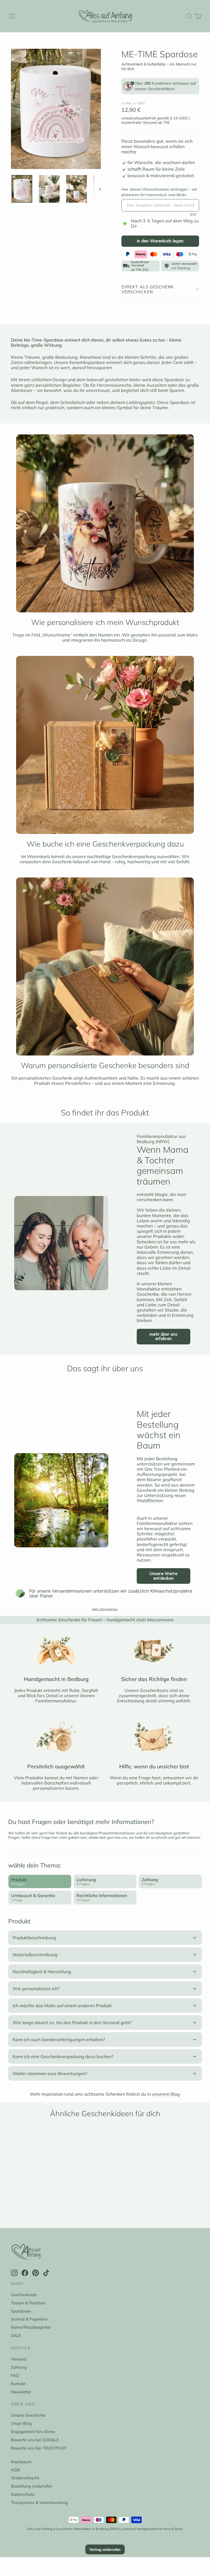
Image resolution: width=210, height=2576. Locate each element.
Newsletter (21, 2392)
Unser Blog (21, 2423)
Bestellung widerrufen (32, 2486)
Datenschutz (23, 2494)
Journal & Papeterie (29, 2319)
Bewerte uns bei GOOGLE (35, 2440)
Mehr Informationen (105, 1609)
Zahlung (19, 2367)
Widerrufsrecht (25, 2478)
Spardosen (21, 2311)
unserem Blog (166, 2094)
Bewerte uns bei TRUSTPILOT (39, 2448)
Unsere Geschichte (28, 2415)
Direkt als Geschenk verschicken (148, 289)
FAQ (15, 2375)
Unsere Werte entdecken (164, 1576)
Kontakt (18, 2384)
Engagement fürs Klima (33, 2432)
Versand (150, 122)
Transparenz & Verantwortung (39, 2502)
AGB (15, 2470)
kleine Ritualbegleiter (31, 2327)
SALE (16, 2335)
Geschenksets (24, 2295)
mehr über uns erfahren (164, 1336)
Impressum (21, 2462)
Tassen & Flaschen (28, 2303)
